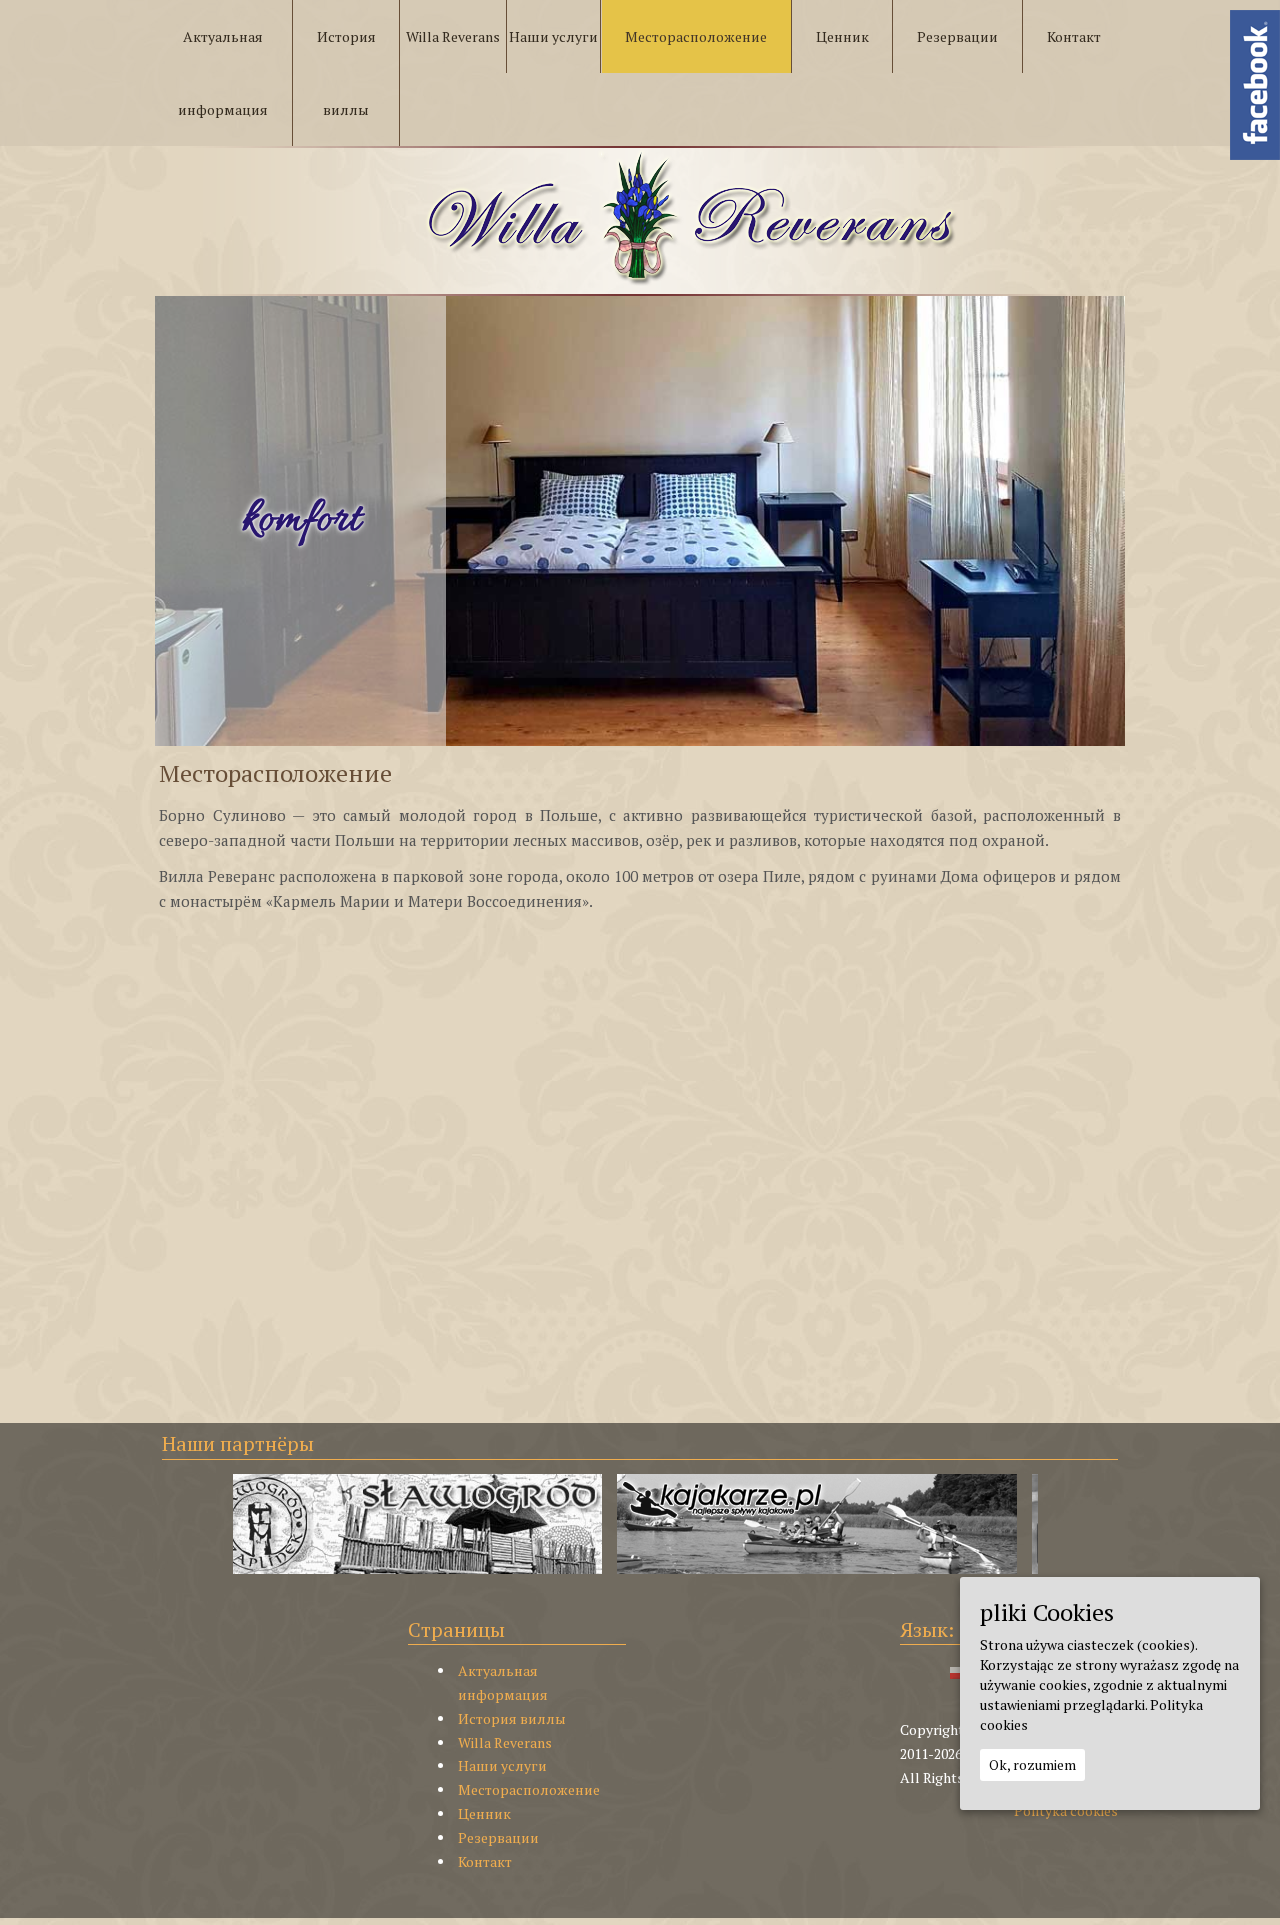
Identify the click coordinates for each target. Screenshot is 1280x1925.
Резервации (498, 1837)
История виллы (512, 1718)
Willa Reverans (505, 1742)
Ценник (484, 1813)
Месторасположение (529, 1789)
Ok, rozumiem (1032, 1764)
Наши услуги (502, 1765)
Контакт (485, 1861)
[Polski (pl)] (959, 1670)
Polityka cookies (1066, 1810)
